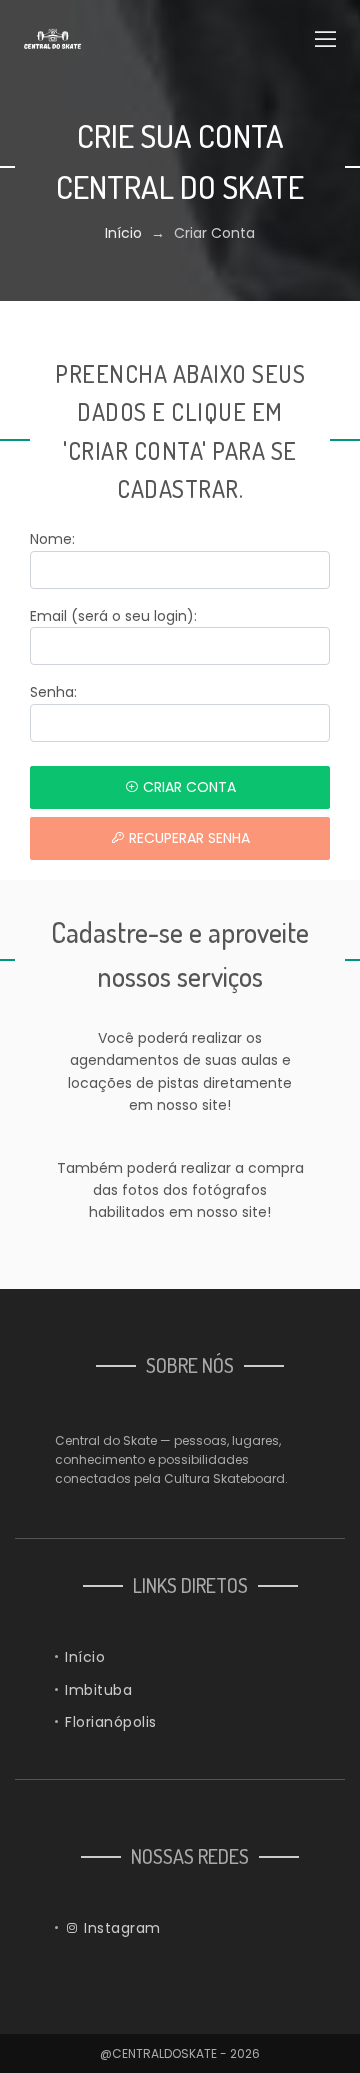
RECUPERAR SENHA (187, 838)
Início (123, 233)
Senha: (53, 692)
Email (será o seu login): (113, 616)
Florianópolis (111, 1722)
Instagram (120, 1928)
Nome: (52, 539)
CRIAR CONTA (187, 787)
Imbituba (98, 1690)
